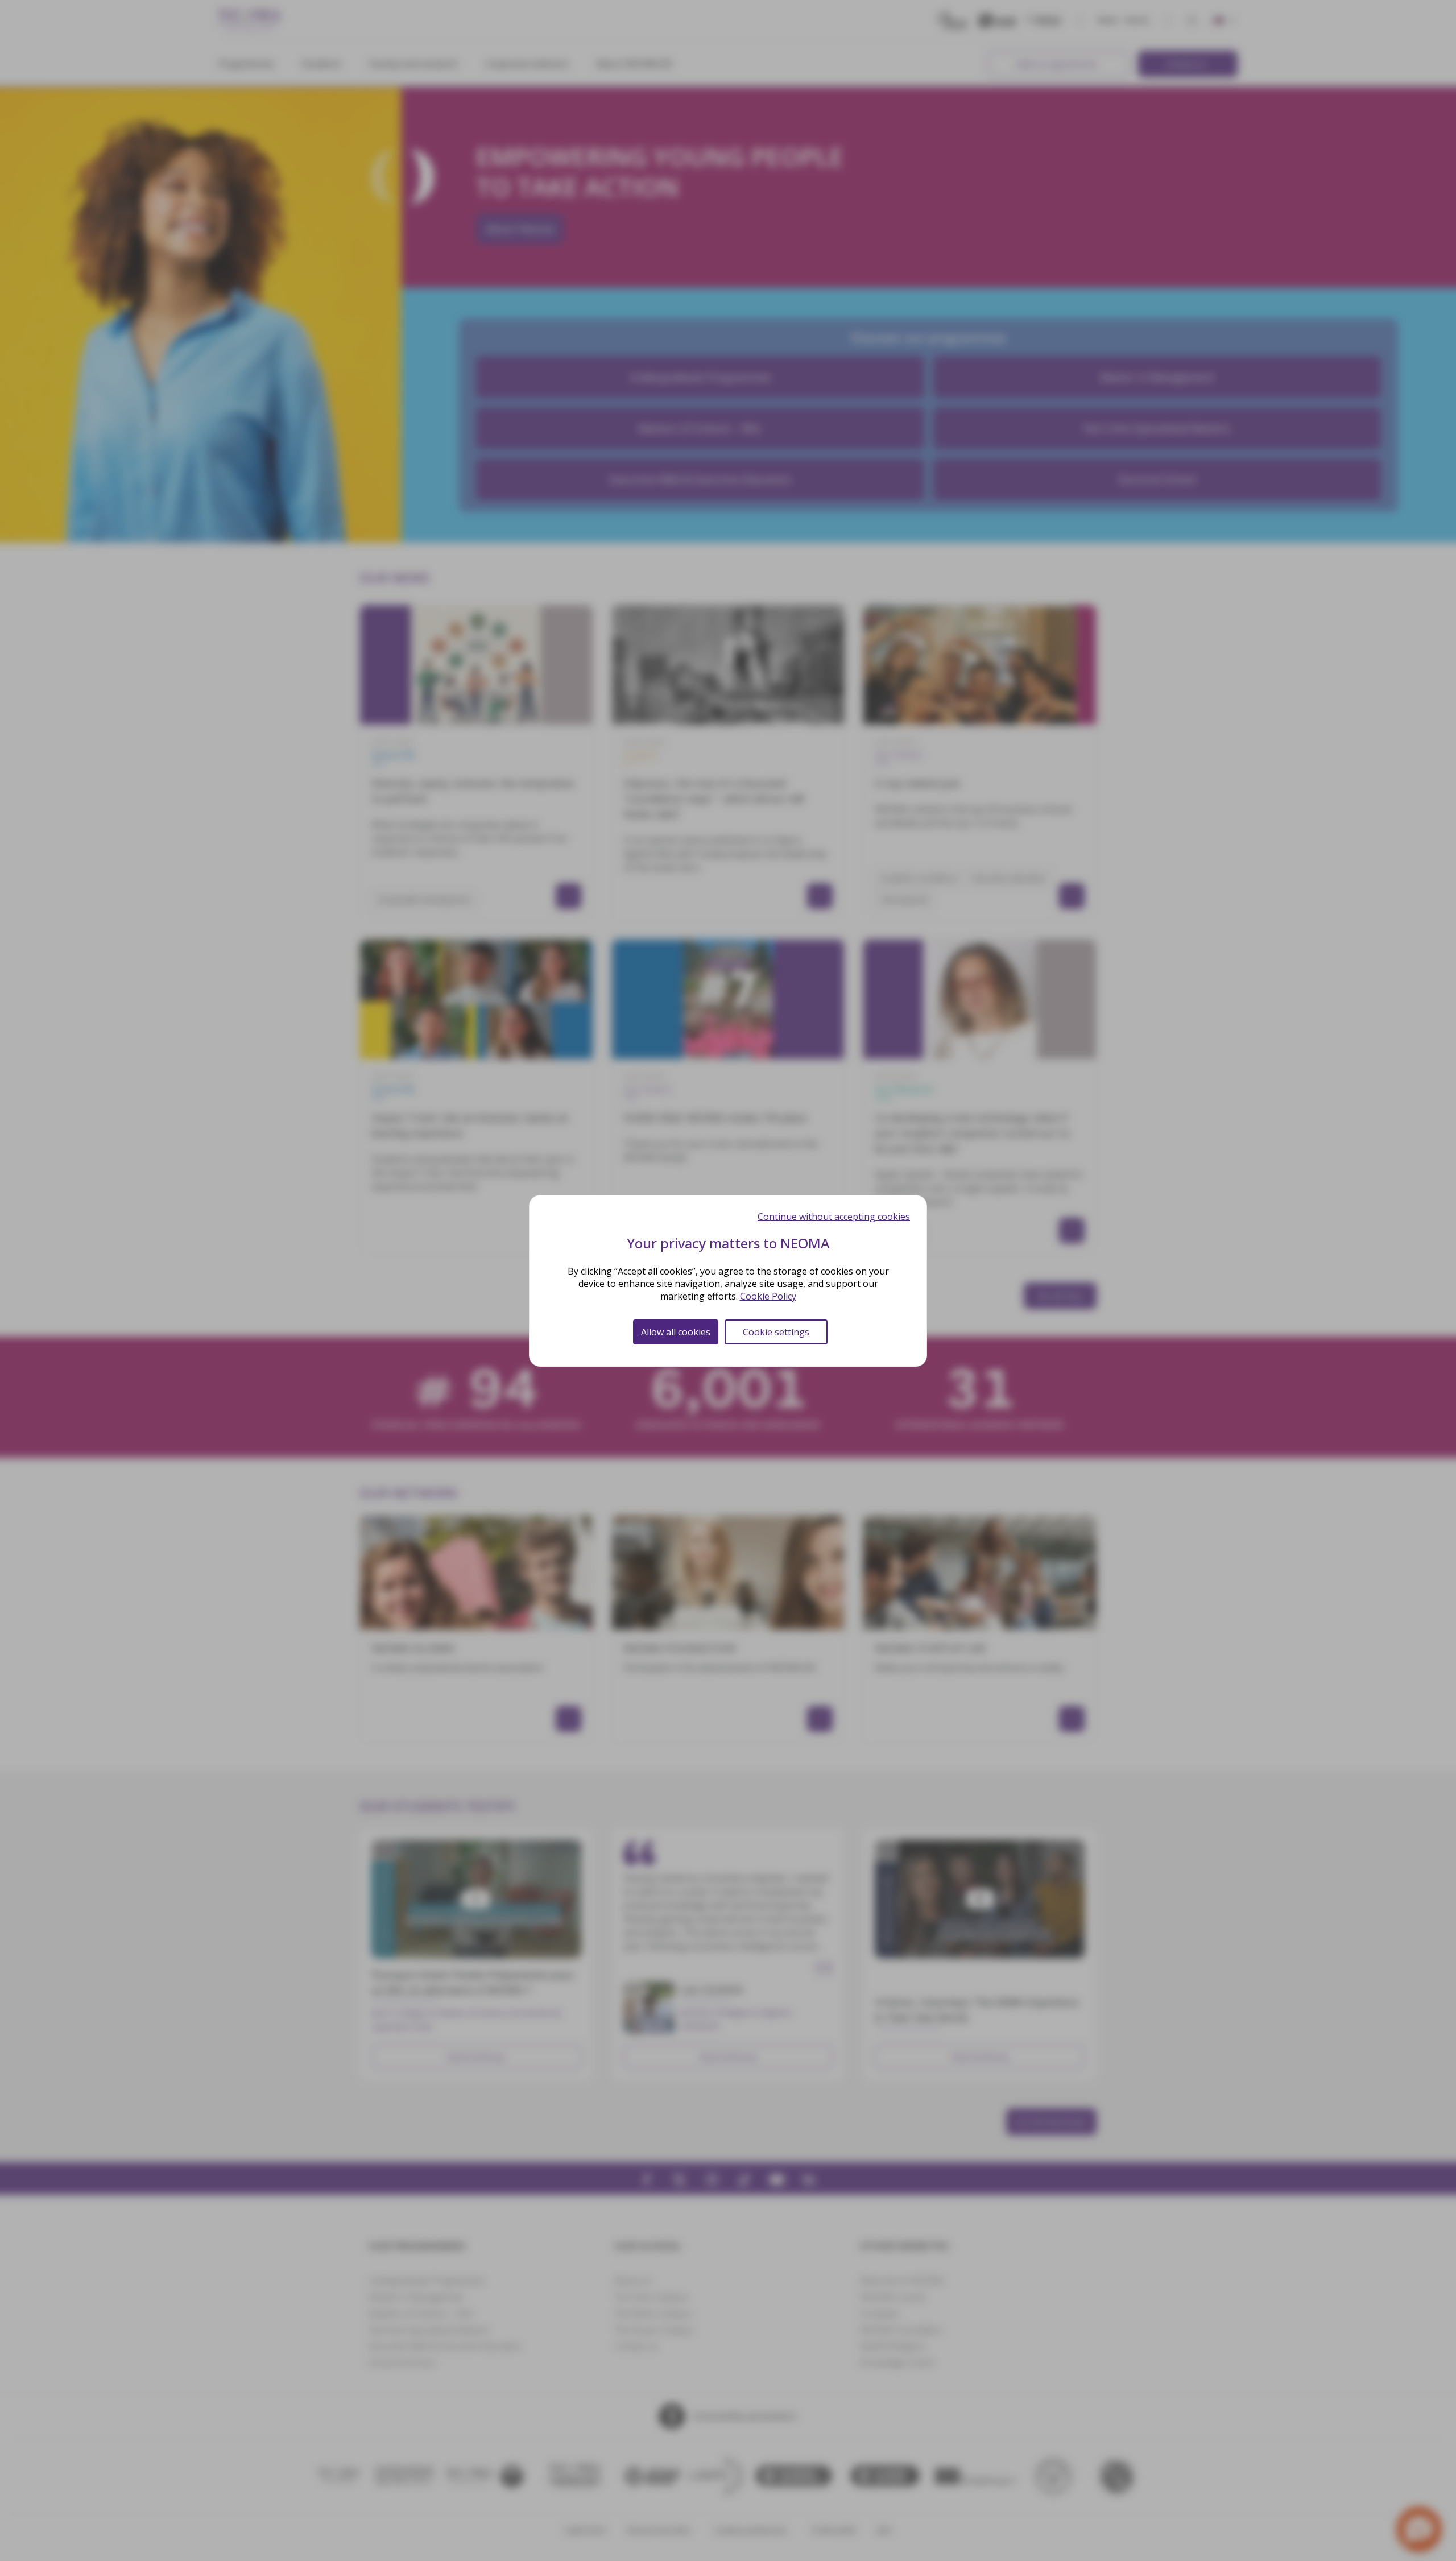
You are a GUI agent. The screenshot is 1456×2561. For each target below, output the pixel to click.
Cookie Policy (768, 1296)
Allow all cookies (676, 1332)
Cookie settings (776, 1332)
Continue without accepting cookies (834, 1217)
